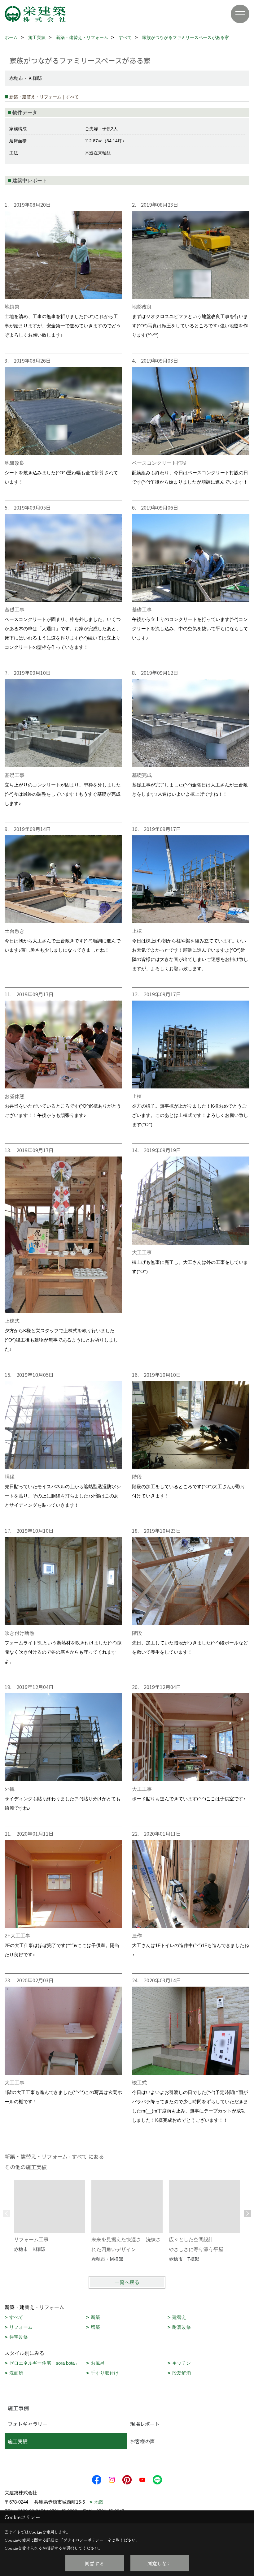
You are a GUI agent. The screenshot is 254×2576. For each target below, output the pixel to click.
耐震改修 (182, 2327)
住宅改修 (19, 2337)
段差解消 (182, 2373)
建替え (179, 2317)
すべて (16, 2317)
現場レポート (145, 2424)
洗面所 (16, 2373)
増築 (95, 2327)
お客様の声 (142, 2441)
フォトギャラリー (28, 2424)
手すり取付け (105, 2373)
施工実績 (18, 2441)
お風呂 (98, 2363)
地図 (99, 2502)
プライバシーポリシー (83, 2540)
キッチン (182, 2363)
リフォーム (21, 2327)
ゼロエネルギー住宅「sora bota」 (44, 2363)
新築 (95, 2317)
